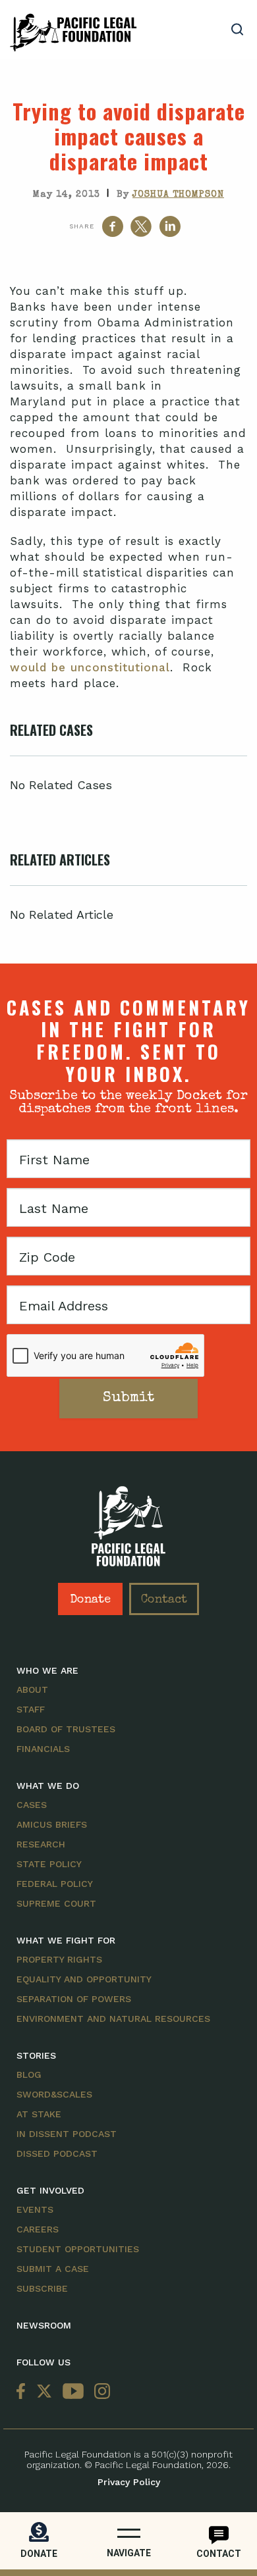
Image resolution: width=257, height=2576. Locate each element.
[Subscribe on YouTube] (73, 2392)
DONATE (39, 2554)
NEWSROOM (44, 2325)
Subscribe (42, 2288)
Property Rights (59, 1959)
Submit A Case (53, 2269)
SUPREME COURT (56, 1903)
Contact (164, 1600)
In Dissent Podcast (67, 2134)
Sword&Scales (54, 2094)
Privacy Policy (129, 2482)
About (32, 1689)
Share (82, 226)
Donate (90, 1600)
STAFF (31, 1709)
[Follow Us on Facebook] (24, 2392)
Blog (29, 2074)
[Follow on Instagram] (100, 2392)
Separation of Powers (74, 1999)
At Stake (39, 2114)
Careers (38, 2229)
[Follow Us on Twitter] (44, 2392)
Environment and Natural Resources (113, 2019)
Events (35, 2209)
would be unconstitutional (90, 667)
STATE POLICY (49, 1864)
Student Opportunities (78, 2249)
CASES (32, 1805)
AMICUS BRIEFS (52, 1824)
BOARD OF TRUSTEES (66, 1729)
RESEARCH (41, 1844)
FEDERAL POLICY (55, 1884)
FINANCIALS (43, 1749)
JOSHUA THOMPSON (178, 195)
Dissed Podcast (57, 2153)
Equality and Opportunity (84, 1979)
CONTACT (219, 2554)
